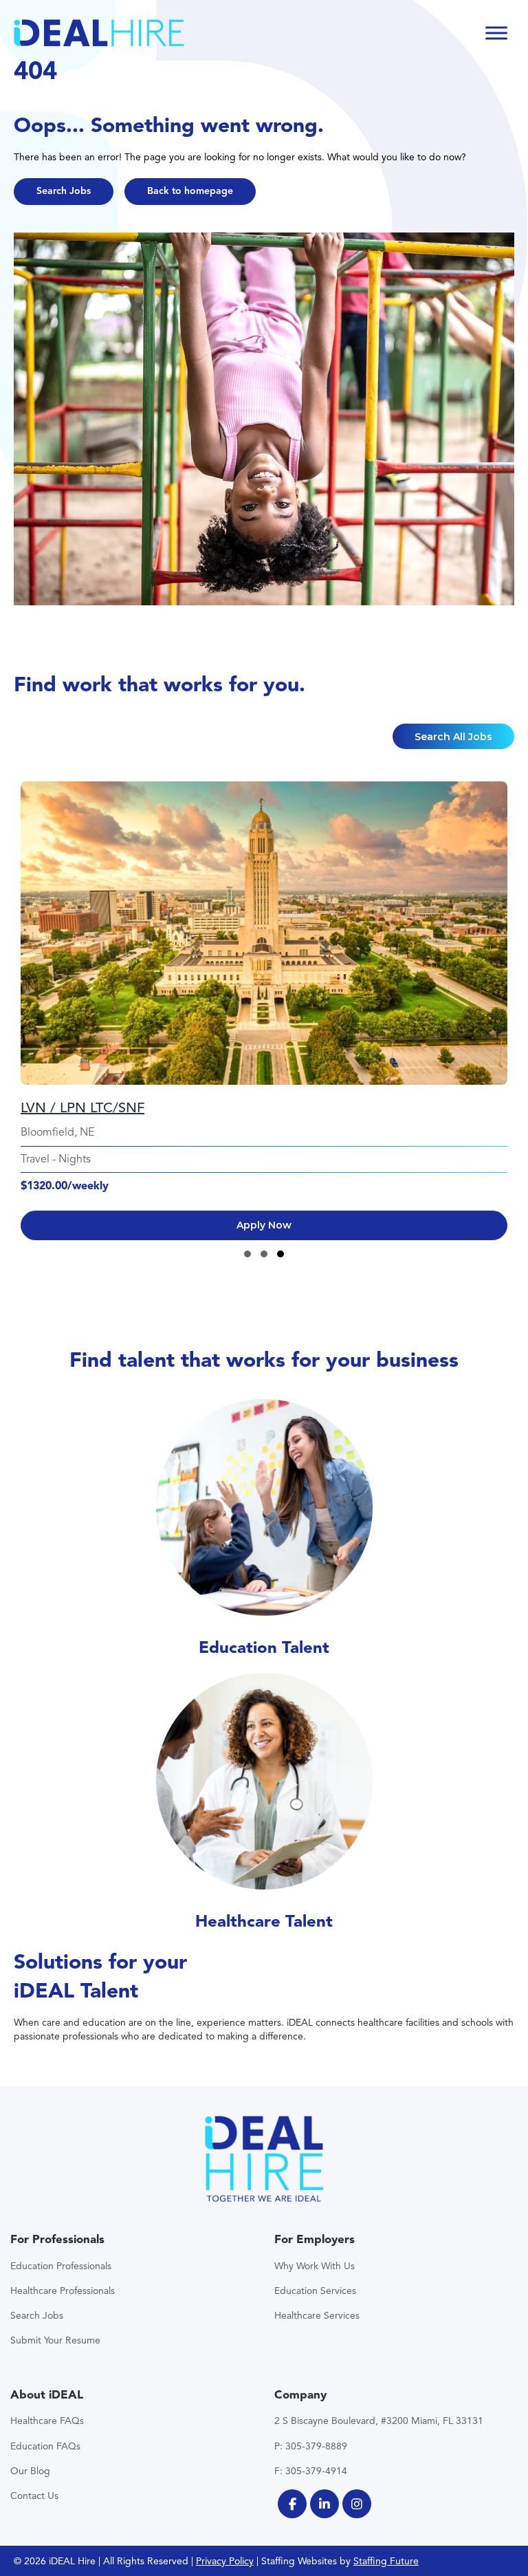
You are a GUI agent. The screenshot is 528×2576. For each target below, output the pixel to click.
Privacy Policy (225, 2561)
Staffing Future (386, 2561)
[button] (64, 192)
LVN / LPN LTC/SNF (82, 1108)
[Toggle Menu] (496, 33)
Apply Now (264, 1225)
